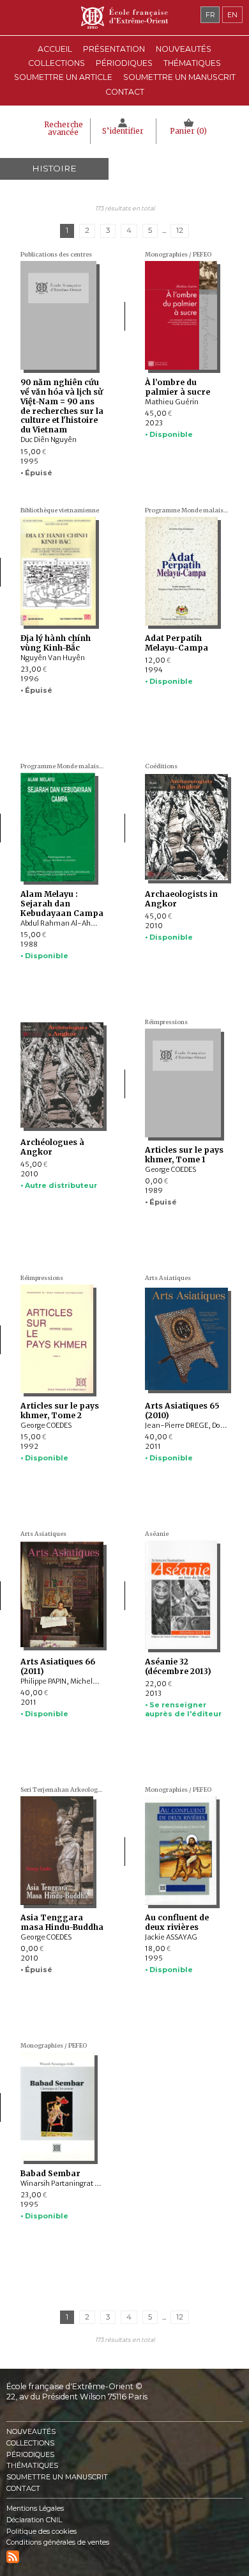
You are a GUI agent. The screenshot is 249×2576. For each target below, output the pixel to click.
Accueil (55, 49)
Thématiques (32, 2466)
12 (180, 230)
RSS (13, 2557)
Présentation (114, 49)
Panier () (188, 131)
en (232, 15)
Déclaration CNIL (34, 2520)
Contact (125, 92)
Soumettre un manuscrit (179, 77)
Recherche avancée (64, 129)
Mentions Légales (35, 2509)
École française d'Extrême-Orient (124, 18)
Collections (30, 2443)
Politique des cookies (41, 2532)
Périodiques (30, 2455)
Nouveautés (184, 49)
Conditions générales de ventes (58, 2542)
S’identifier (123, 131)
